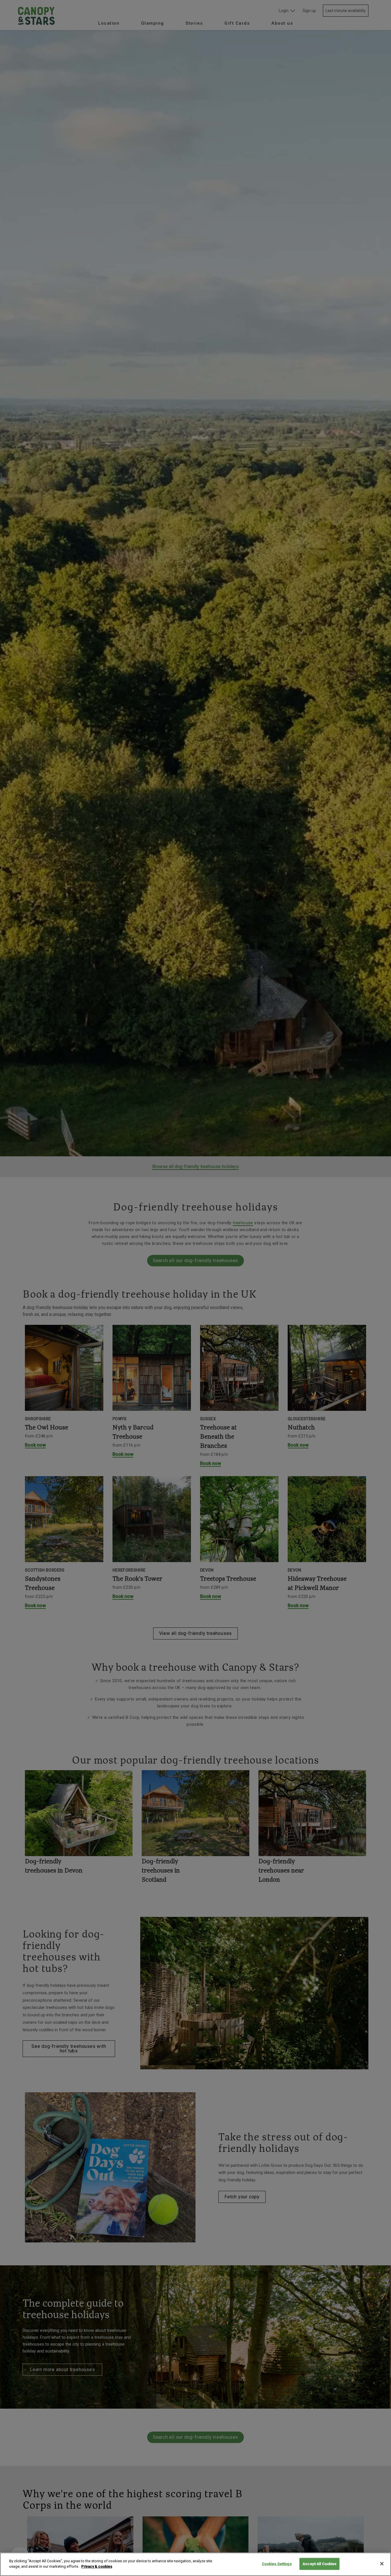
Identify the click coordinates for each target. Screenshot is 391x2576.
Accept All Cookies (319, 2564)
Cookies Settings (277, 2564)
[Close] (382, 2564)
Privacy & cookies (97, 2566)
